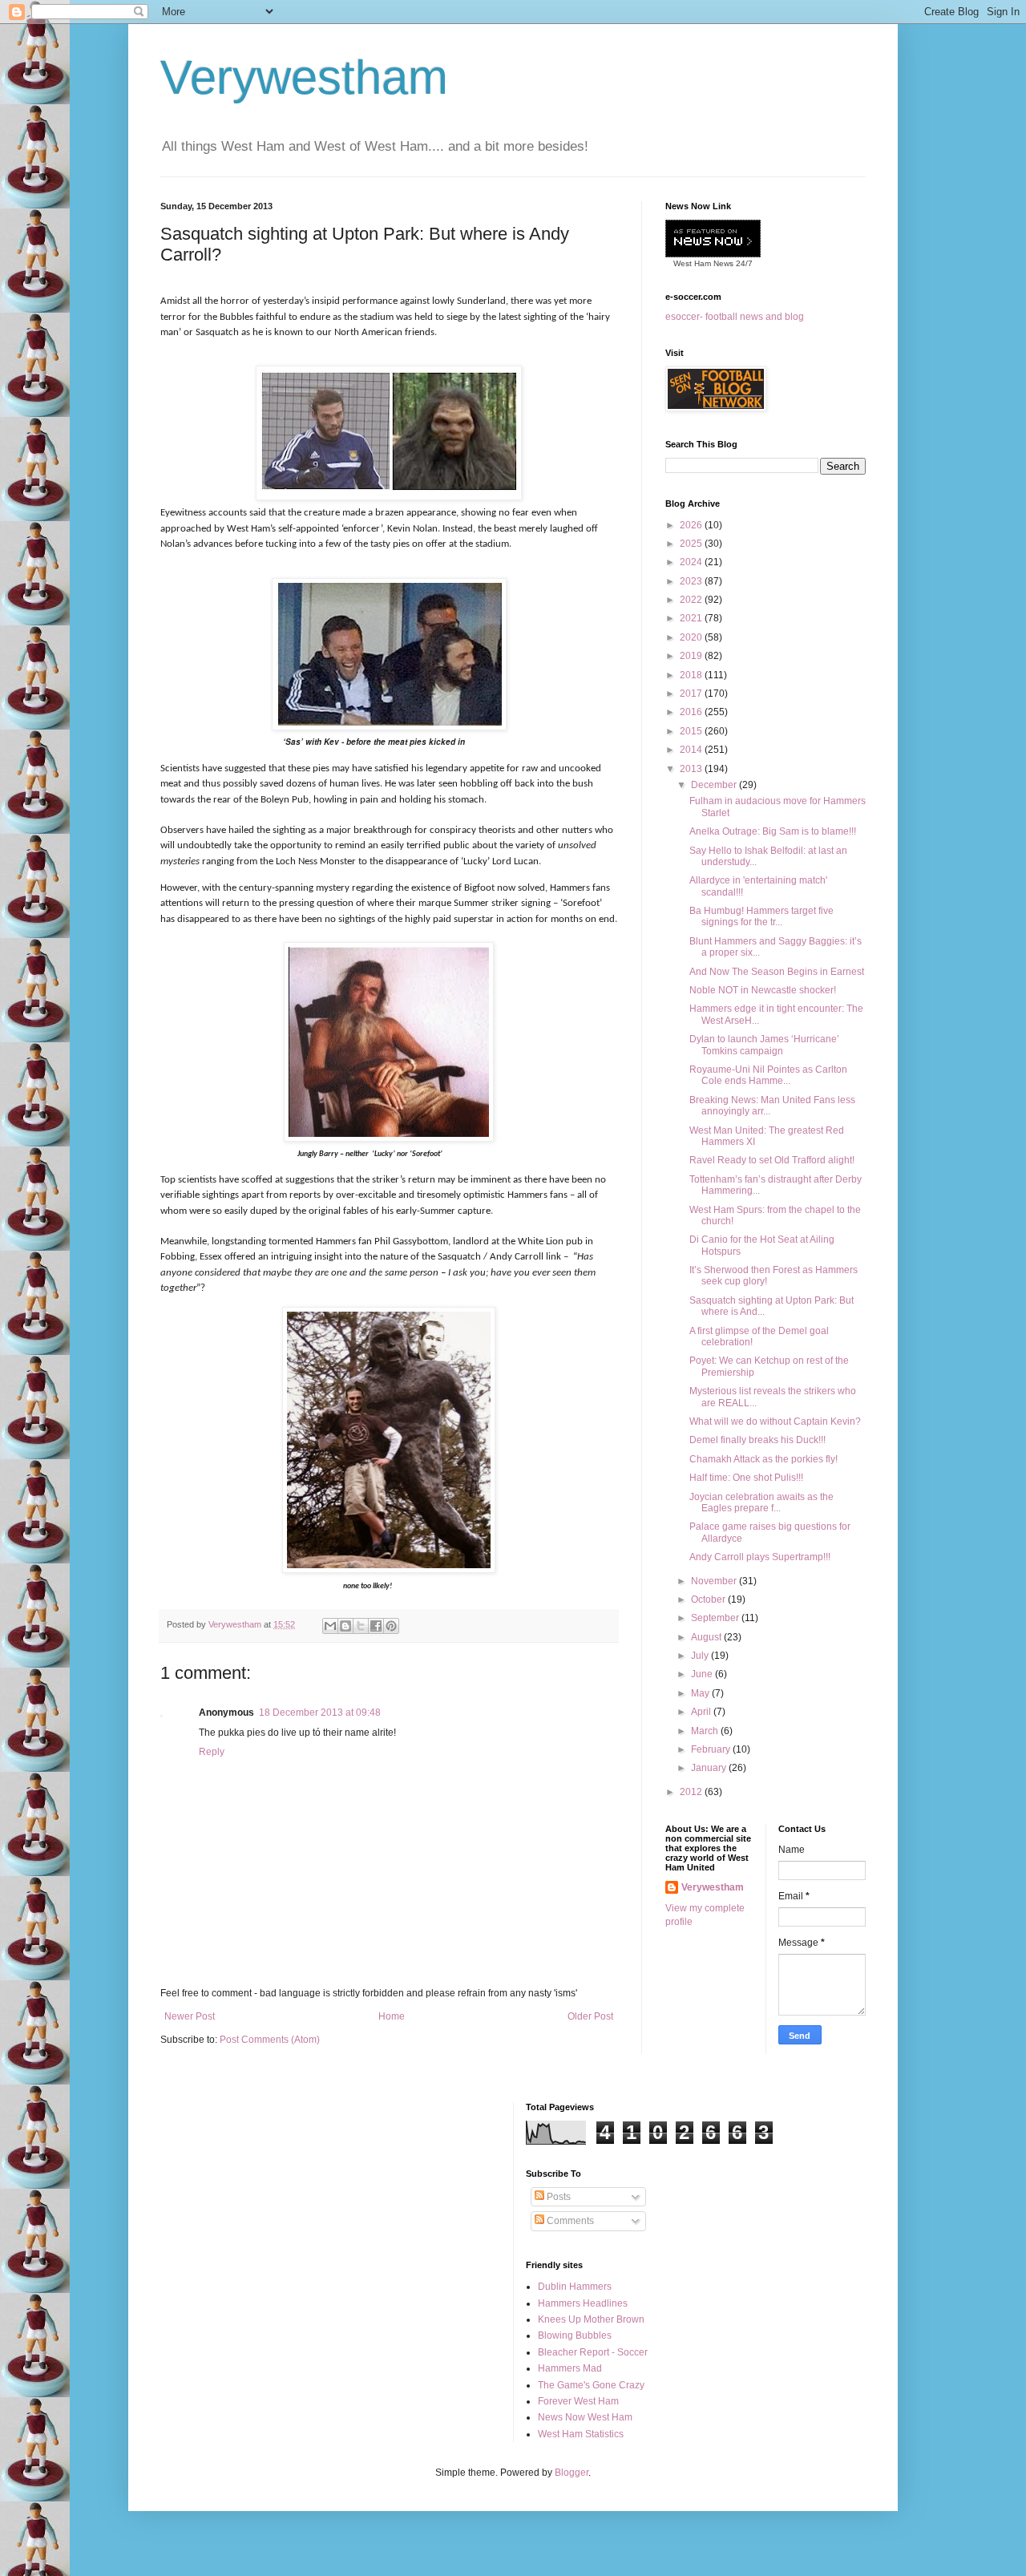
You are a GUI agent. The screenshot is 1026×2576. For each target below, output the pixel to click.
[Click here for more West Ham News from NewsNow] (713, 239)
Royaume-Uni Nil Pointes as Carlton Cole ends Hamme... (768, 1075)
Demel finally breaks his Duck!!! (757, 1440)
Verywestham (304, 77)
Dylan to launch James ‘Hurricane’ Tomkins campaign (764, 1045)
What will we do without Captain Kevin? (775, 1421)
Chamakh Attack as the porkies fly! (763, 1459)
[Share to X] (361, 1626)
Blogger (572, 2473)
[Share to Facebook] (376, 1626)
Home (392, 2016)
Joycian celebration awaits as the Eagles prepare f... (761, 1502)
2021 (692, 618)
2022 (692, 600)
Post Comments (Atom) (270, 2040)
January (710, 1768)
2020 (692, 637)
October (709, 1599)
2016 (692, 712)
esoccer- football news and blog (735, 317)
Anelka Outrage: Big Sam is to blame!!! (773, 831)
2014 (692, 750)
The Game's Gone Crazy (591, 2385)
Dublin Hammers (575, 2287)
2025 (692, 544)
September (716, 1618)
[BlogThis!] (345, 1626)
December (715, 785)
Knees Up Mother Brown (591, 2319)
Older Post (590, 2016)
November (715, 1581)
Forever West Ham (578, 2401)
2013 (692, 769)
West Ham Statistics (581, 2434)
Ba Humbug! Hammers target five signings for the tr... (761, 916)
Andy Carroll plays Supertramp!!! (760, 1557)
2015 (692, 731)
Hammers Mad (570, 2368)
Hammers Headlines (583, 2303)
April (702, 1712)
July (701, 1656)
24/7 (743, 263)
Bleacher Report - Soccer (593, 2352)
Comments (569, 2221)
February (712, 1749)
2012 (692, 1792)
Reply (212, 1752)
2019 (692, 656)
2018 (692, 675)
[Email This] (330, 1626)
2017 (692, 694)
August (707, 1637)
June (703, 1674)
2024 (692, 562)
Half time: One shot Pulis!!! (746, 1478)
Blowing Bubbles (575, 2335)
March (706, 1731)
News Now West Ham (585, 2417)
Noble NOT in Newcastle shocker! (763, 990)
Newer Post (190, 2016)
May (701, 1693)
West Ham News (703, 263)
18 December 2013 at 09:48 (320, 1713)
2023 (692, 581)
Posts (557, 2197)
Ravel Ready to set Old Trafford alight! (772, 1160)
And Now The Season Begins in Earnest (777, 972)
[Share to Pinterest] (391, 1626)
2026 (692, 525)
